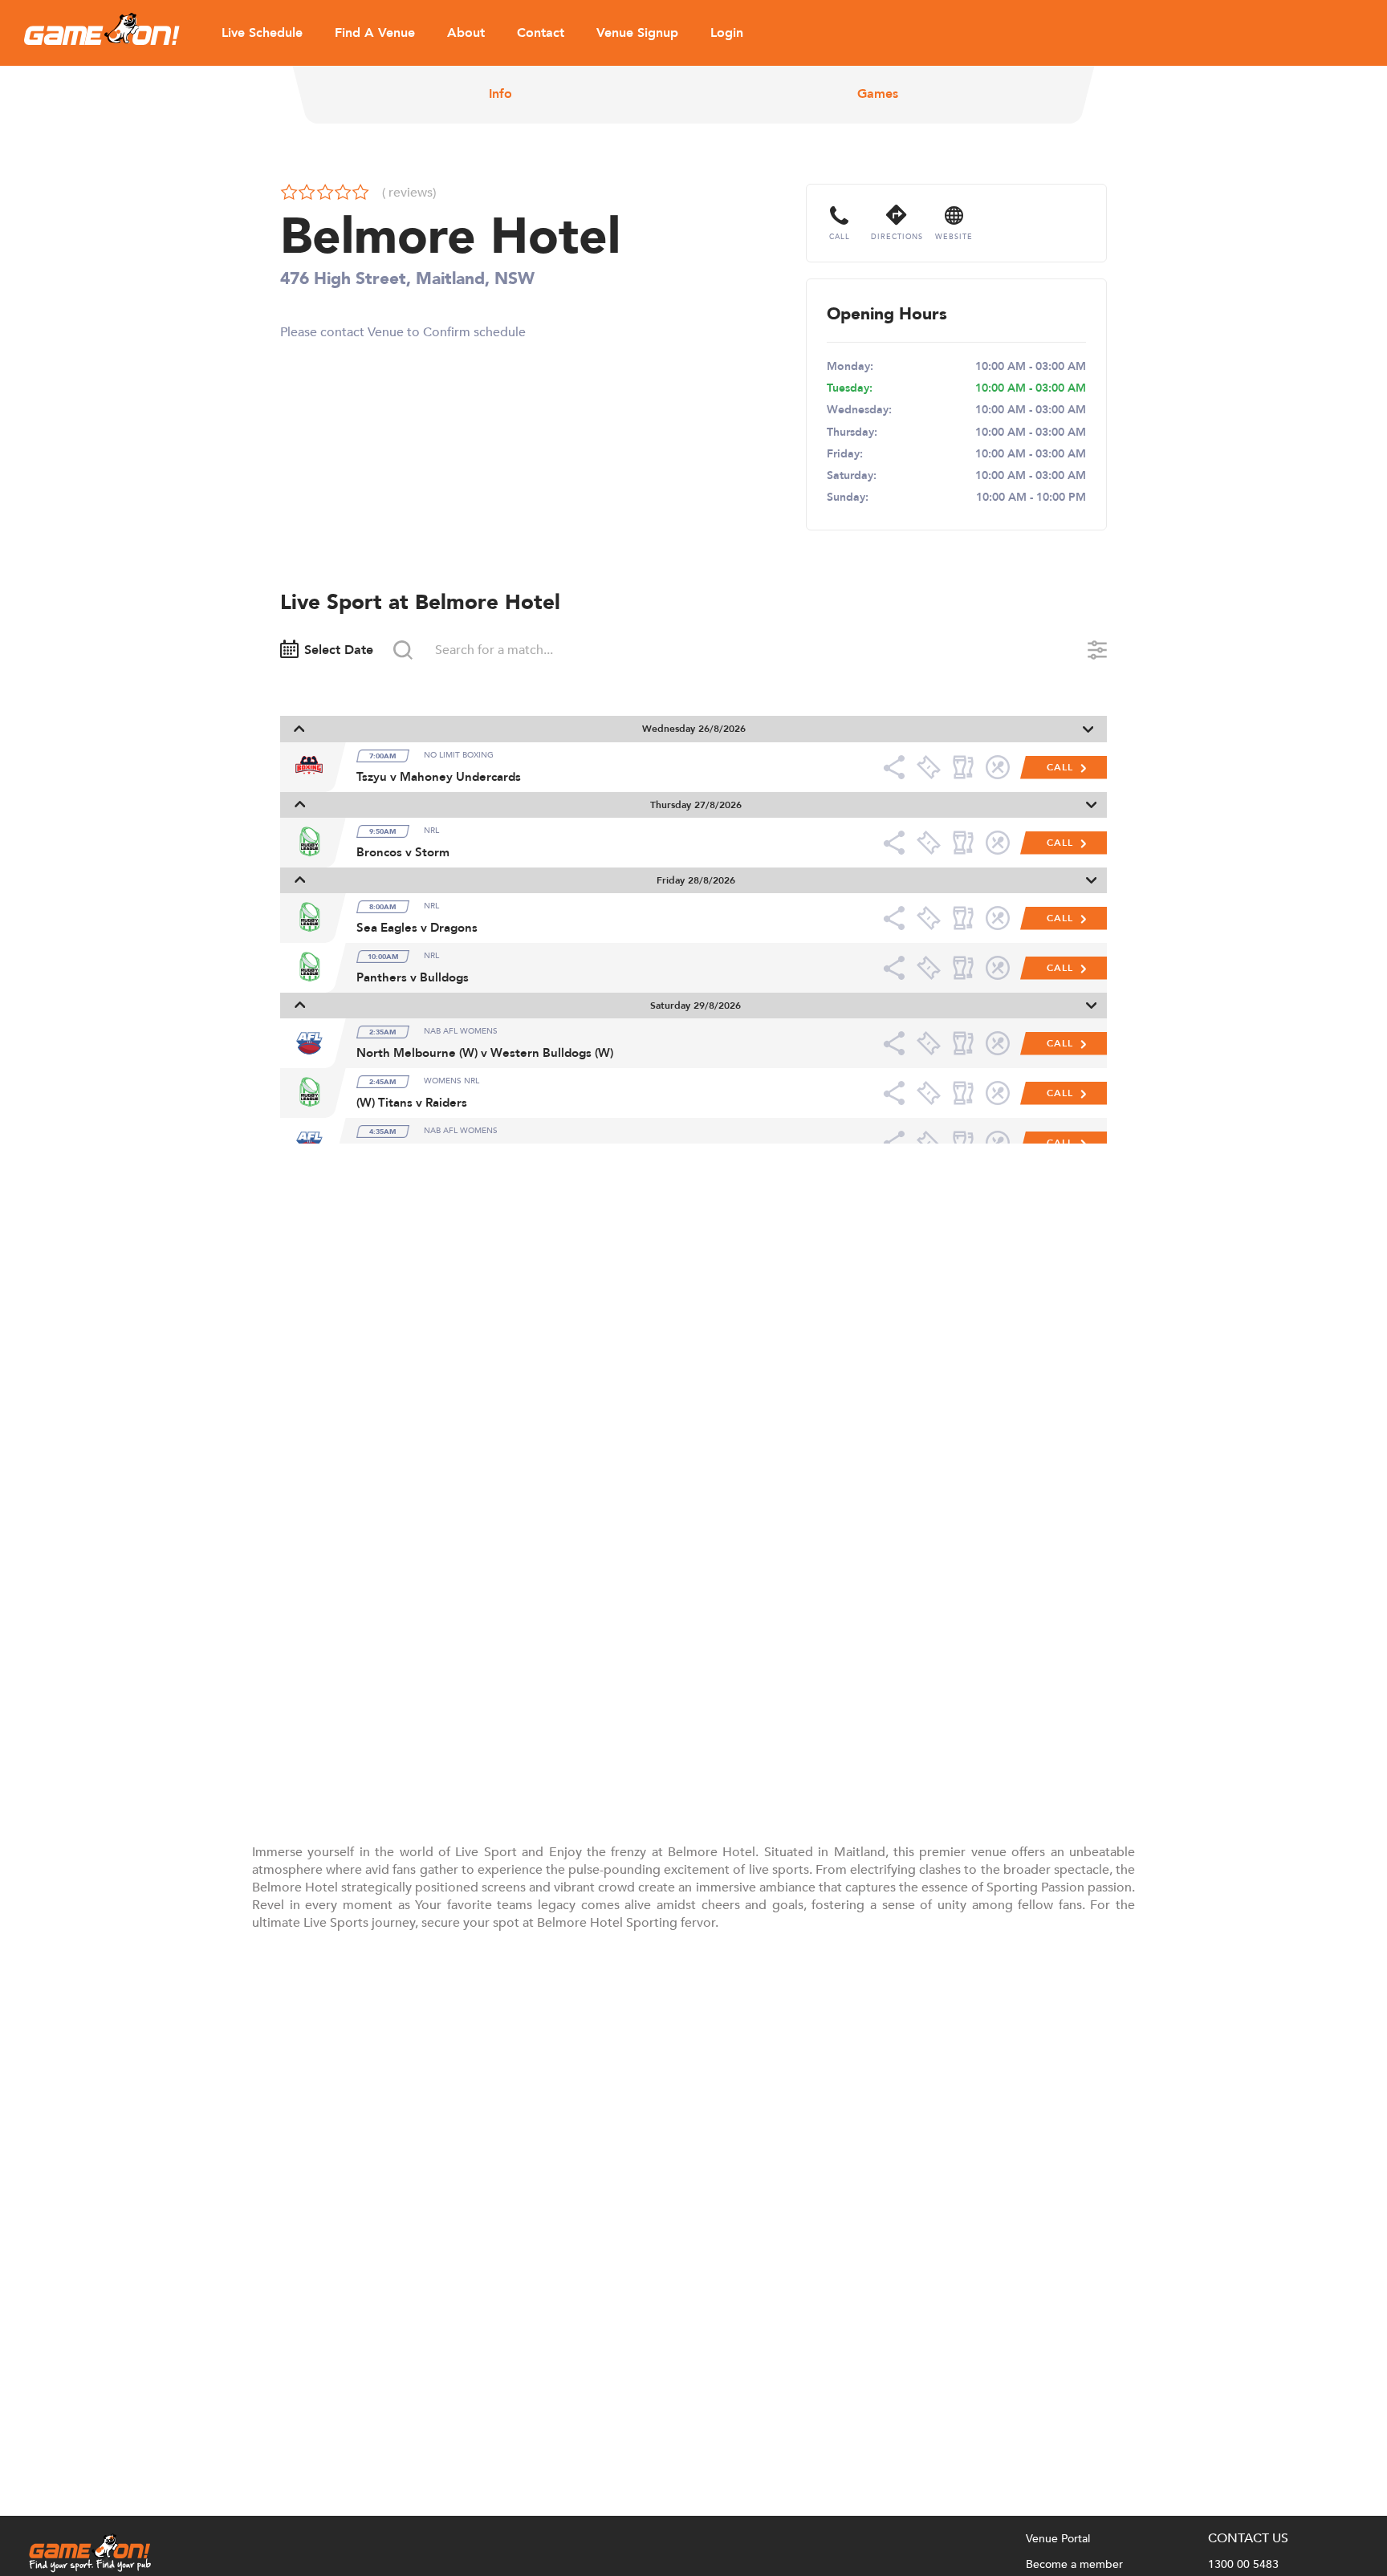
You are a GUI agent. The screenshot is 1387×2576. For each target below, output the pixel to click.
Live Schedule (262, 33)
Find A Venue (375, 33)
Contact (541, 33)
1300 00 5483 (1243, 2564)
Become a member (1074, 2564)
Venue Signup (637, 33)
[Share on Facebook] (899, 767)
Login (727, 33)
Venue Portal (1058, 2539)
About (466, 33)
